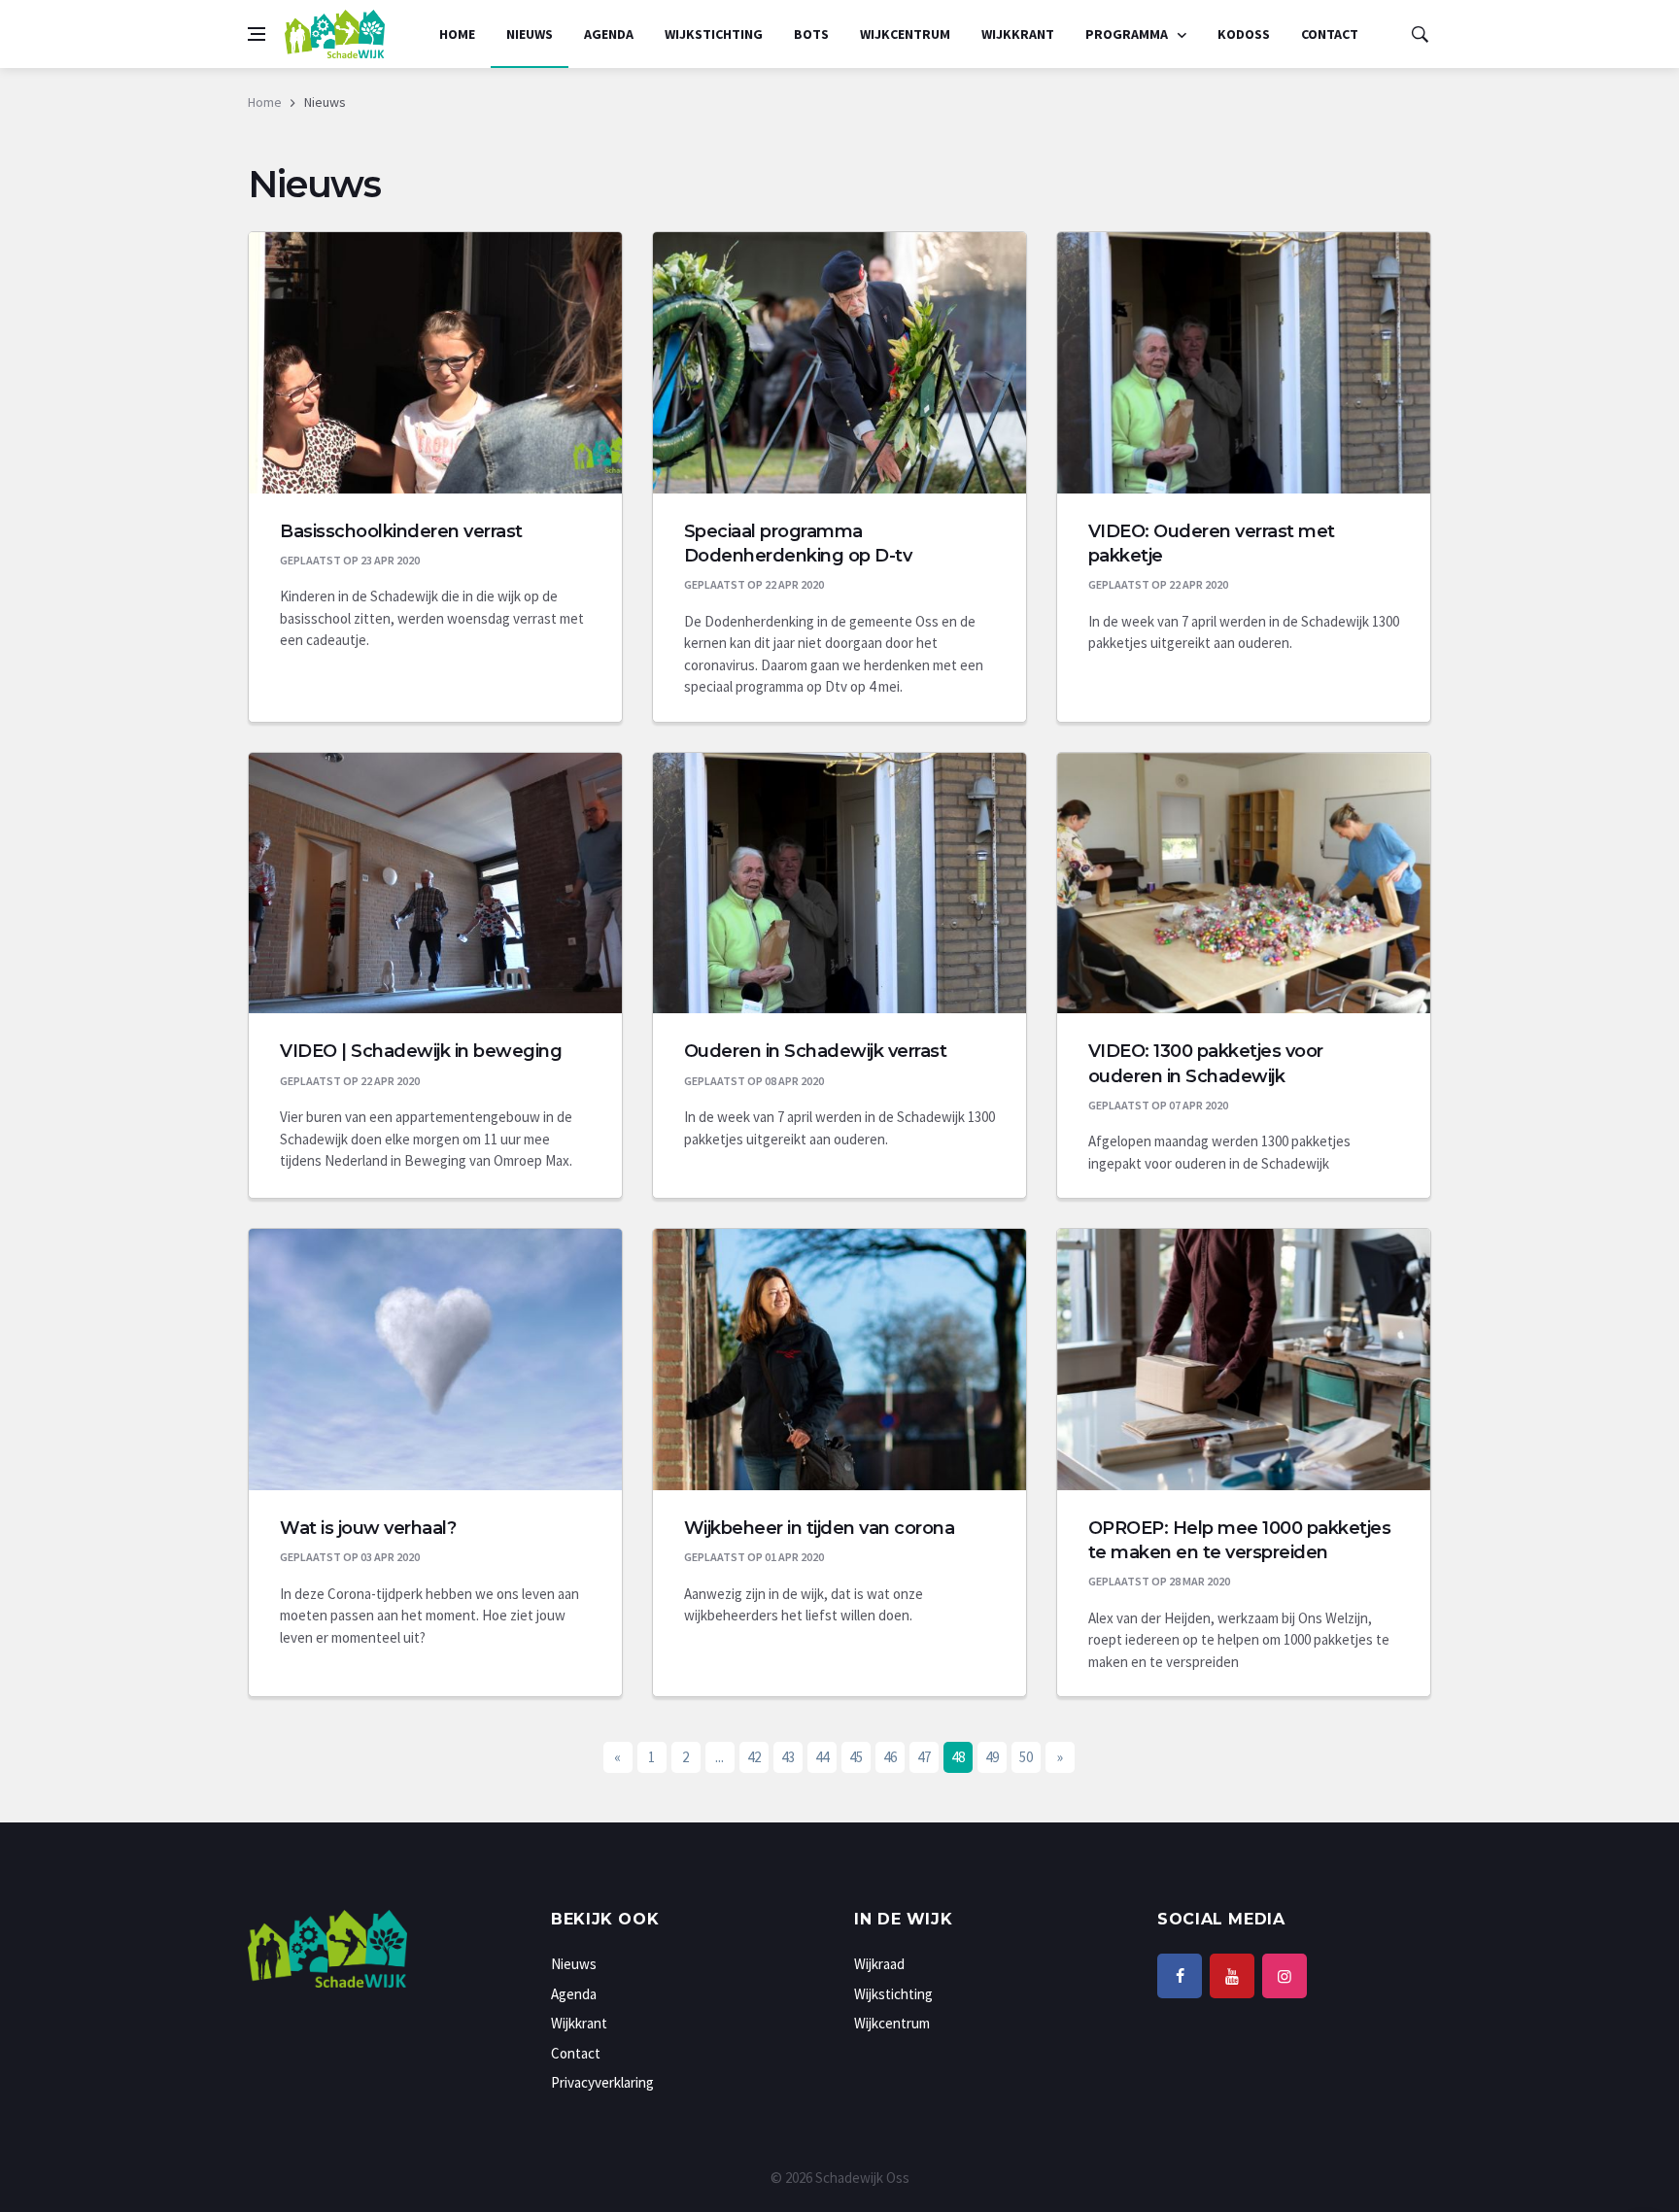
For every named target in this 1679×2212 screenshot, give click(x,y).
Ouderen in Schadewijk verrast (816, 1051)
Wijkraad (879, 1964)
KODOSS (1244, 34)
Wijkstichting (714, 34)
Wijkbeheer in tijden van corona (820, 1528)
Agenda (609, 34)
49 (992, 1757)
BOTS (811, 34)
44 (822, 1757)
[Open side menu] (257, 34)
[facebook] (1180, 1976)
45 (856, 1757)
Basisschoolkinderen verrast (401, 531)
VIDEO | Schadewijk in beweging (421, 1051)
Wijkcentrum (905, 34)
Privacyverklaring (602, 2082)
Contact (1330, 34)
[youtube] (1232, 1976)
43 (788, 1757)
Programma (1128, 34)
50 (1026, 1757)
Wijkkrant (1018, 34)
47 (924, 1757)
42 (754, 1757)
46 (890, 1757)
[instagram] (1285, 1976)
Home (457, 34)
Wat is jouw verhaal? (368, 1528)
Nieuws (530, 34)
